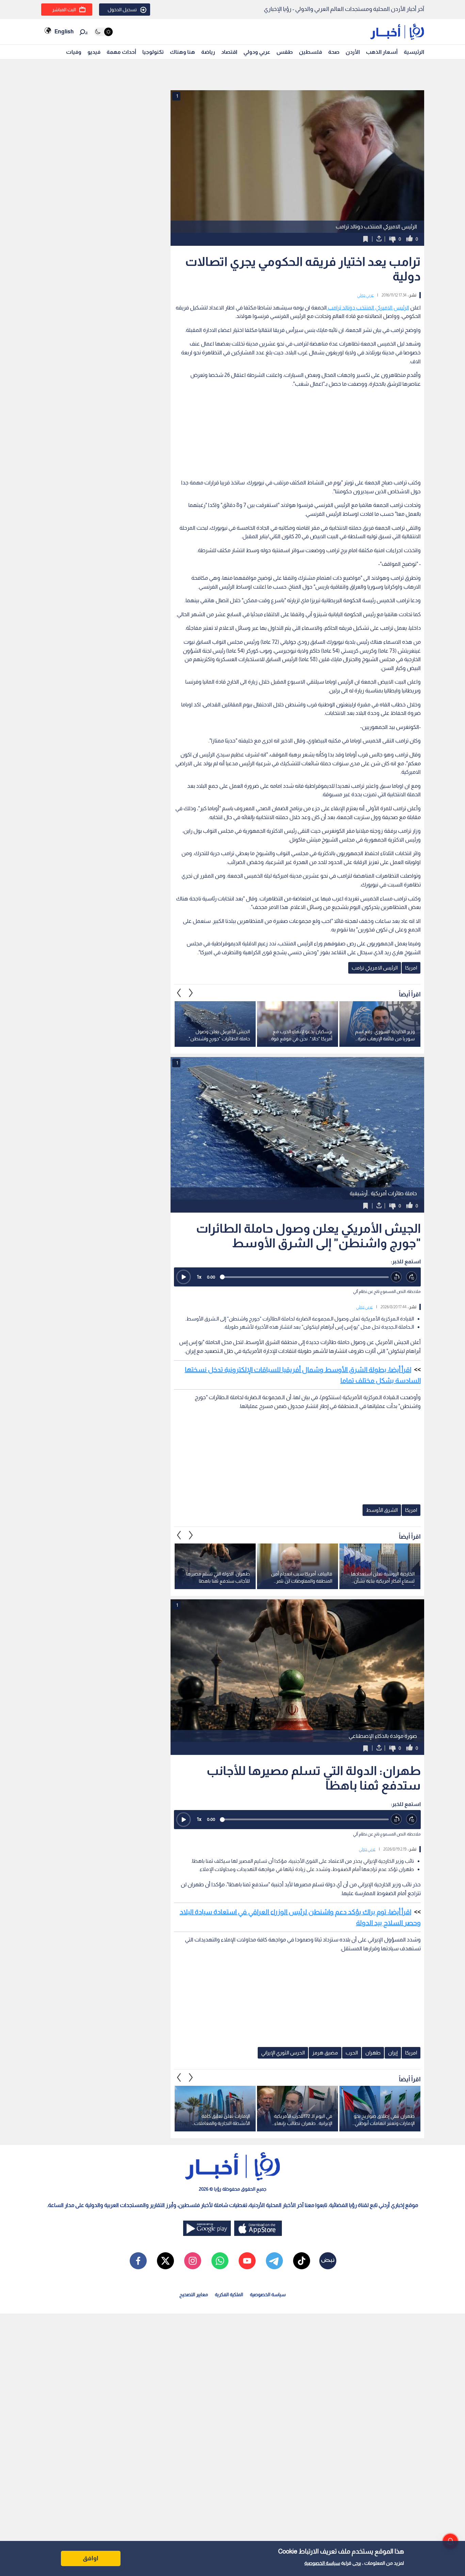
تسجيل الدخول (122, 10)
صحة (334, 52)
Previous (191, 993)
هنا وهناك (182, 52)
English (64, 31)
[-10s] (396, 1277)
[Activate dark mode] (103, 32)
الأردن (353, 52)
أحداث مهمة (121, 52)
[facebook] (138, 2261)
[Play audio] (183, 1277)
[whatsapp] (220, 2261)
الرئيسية (414, 52)
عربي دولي (365, 295)
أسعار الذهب (382, 52)
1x (199, 1277)
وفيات (74, 52)
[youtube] (247, 2261)
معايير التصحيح (194, 2294)
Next (179, 993)
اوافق (91, 2558)
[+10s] (412, 1277)
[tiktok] (302, 2261)
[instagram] (193, 2261)
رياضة (208, 52)
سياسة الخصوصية (322, 2563)
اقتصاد (229, 52)
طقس (285, 52)
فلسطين (310, 52)
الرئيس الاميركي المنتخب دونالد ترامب (368, 308)
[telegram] (274, 2261)
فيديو (94, 52)
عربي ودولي (257, 52)
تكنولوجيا (153, 52)
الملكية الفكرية (229, 2294)
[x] (165, 2261)
